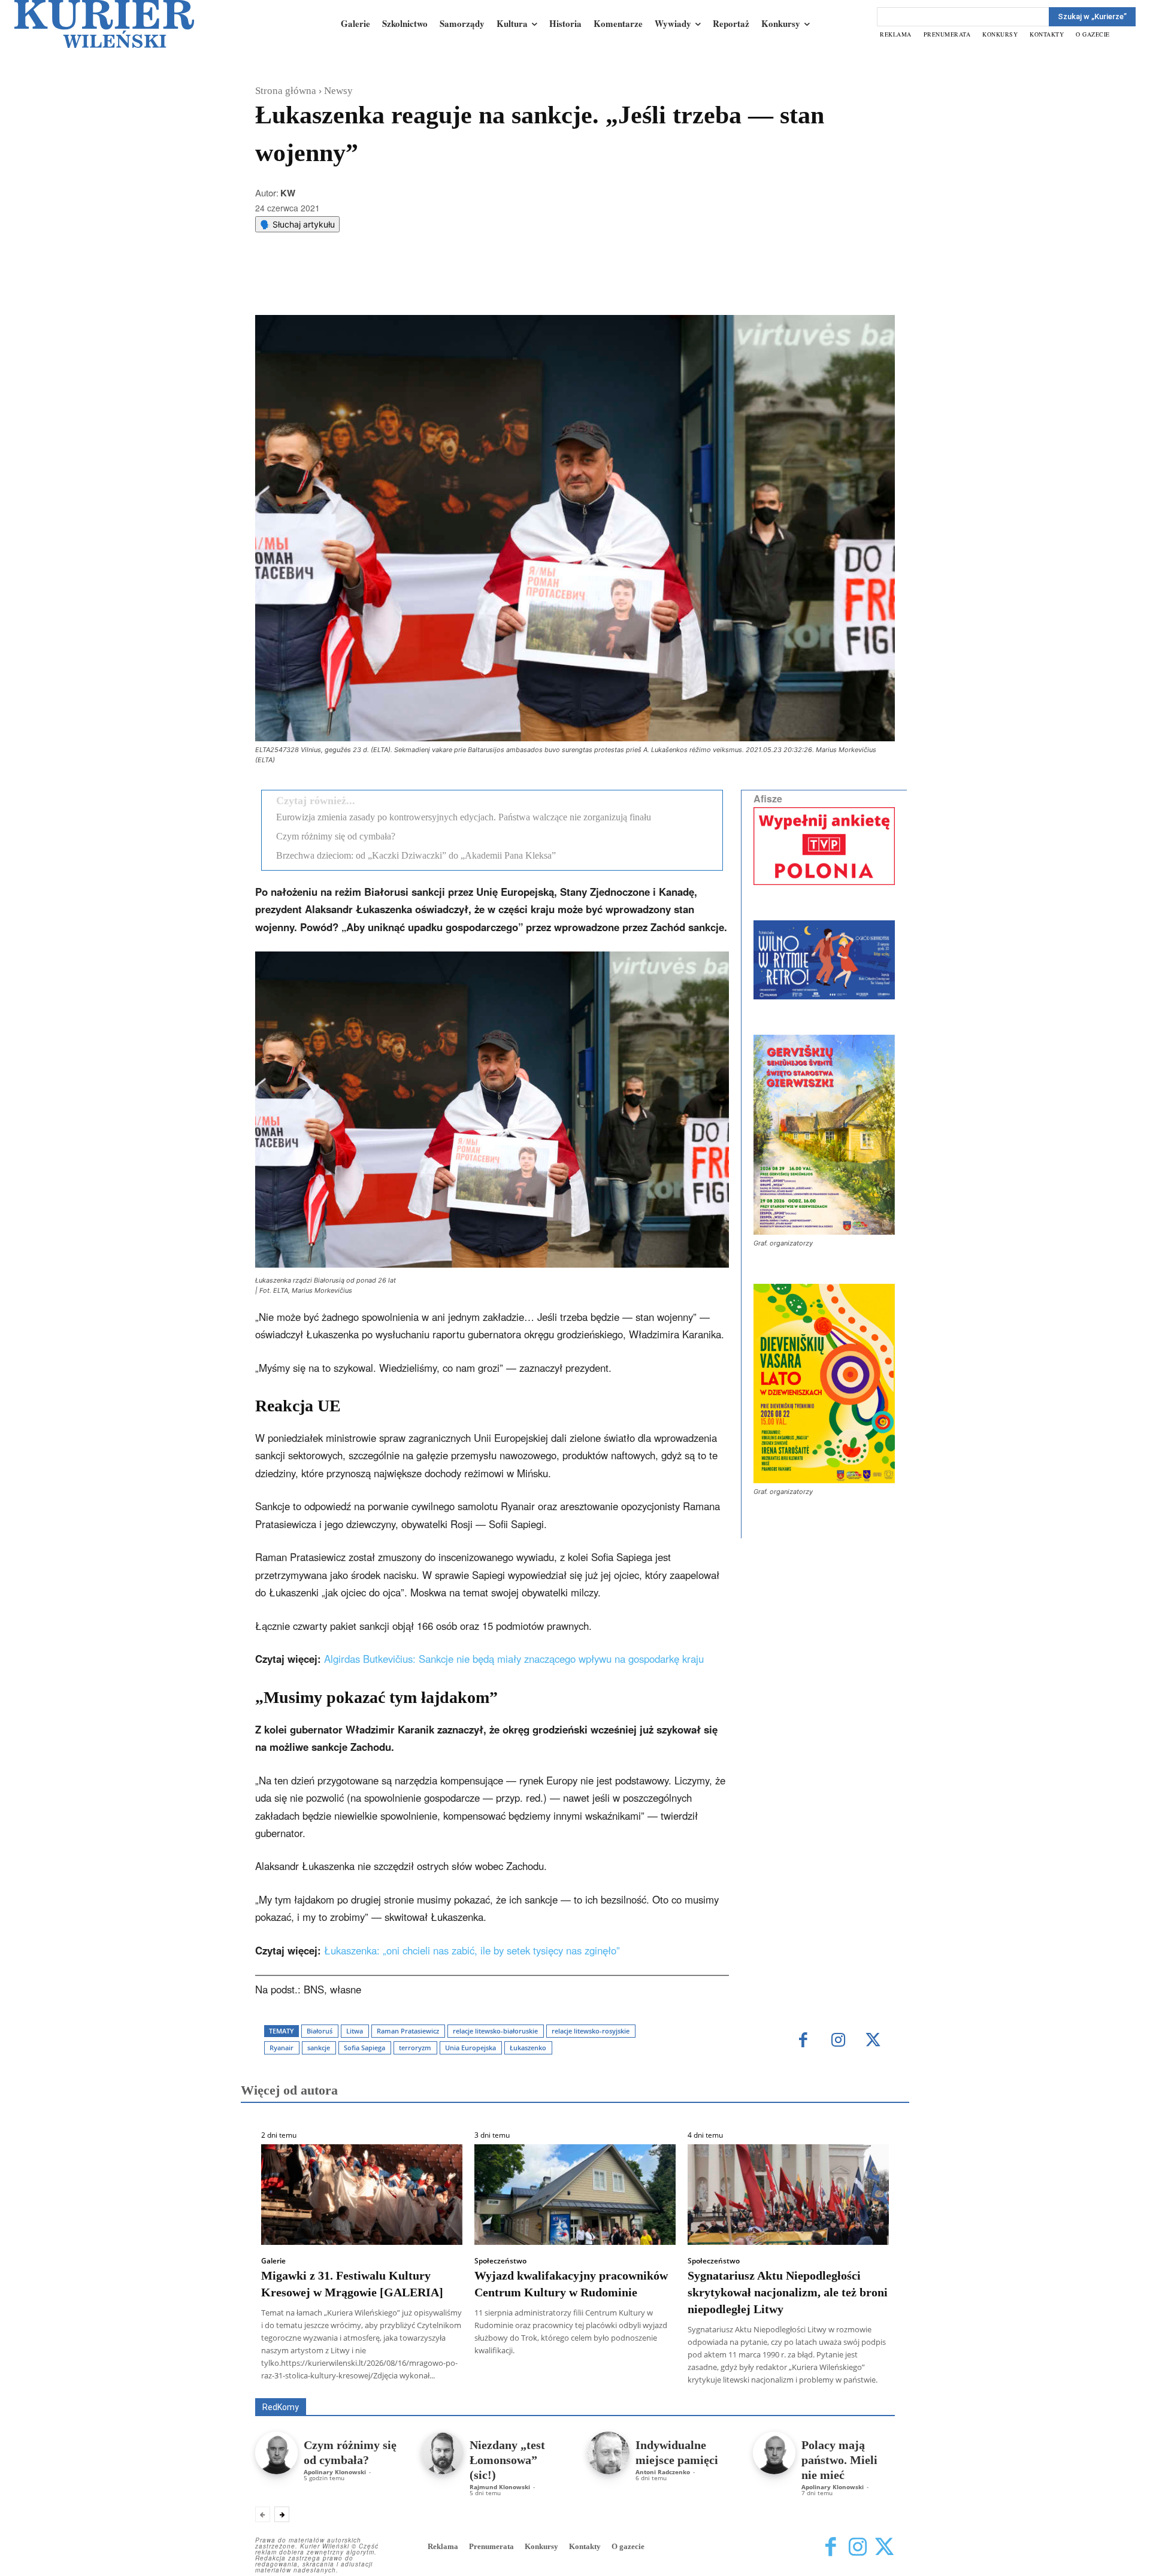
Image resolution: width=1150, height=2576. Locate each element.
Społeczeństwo (500, 2261)
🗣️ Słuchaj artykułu (297, 224)
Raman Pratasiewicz (408, 2031)
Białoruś (320, 2031)
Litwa (355, 2031)
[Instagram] (838, 2041)
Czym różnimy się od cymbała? (336, 836)
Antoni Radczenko (663, 2472)
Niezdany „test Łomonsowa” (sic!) (507, 2460)
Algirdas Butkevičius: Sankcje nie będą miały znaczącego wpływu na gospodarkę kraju (514, 1659)
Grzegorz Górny (590, 2381)
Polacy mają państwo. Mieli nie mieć (839, 2460)
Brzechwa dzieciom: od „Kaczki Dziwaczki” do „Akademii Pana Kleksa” (416, 855)
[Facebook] (353, 285)
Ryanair (282, 2048)
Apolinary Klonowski (335, 2472)
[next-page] (282, 2514)
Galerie (273, 2261)
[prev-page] (263, 2514)
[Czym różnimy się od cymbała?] (276, 2453)
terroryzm (415, 2048)
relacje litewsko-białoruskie (495, 2031)
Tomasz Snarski (866, 2389)
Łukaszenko (528, 2048)
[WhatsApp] (408, 285)
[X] (380, 285)
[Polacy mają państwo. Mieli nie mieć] (774, 2453)
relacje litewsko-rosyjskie (591, 2031)
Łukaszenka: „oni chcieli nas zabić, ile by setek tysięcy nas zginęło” (472, 1950)
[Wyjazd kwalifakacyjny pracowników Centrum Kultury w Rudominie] (575, 2195)
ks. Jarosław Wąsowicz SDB (686, 2381)
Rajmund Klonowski (500, 2487)
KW (288, 193)
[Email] (435, 285)
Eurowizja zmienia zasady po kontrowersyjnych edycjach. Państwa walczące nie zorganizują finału (464, 817)
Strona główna (286, 91)
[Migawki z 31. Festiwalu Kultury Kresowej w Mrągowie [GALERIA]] (362, 2195)
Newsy (338, 91)
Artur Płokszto (521, 2381)
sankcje (319, 2048)
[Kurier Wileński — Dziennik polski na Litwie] (104, 24)
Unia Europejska (470, 2048)
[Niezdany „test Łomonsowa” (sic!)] (442, 2453)
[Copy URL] (463, 285)
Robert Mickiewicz (788, 2389)
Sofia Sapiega (364, 2048)
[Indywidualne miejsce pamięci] (608, 2453)
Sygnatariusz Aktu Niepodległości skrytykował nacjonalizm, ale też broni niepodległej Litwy (788, 2292)
